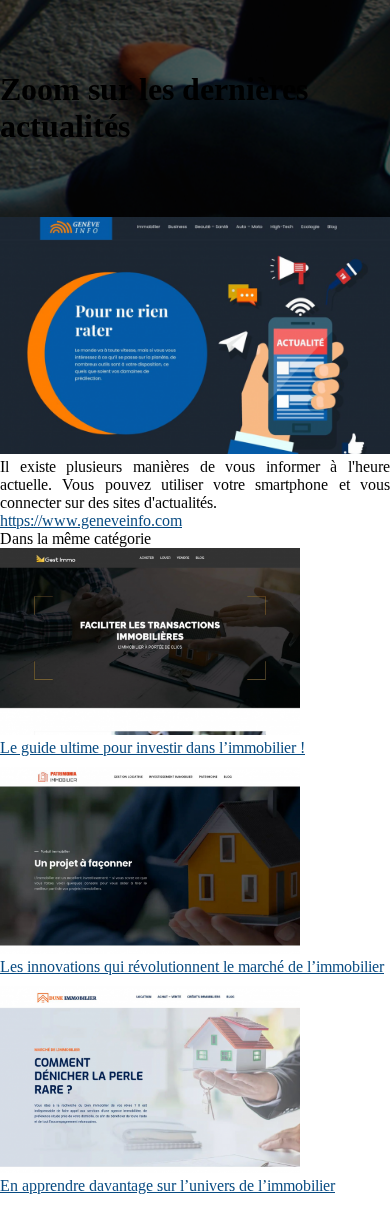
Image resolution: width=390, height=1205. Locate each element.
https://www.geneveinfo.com (91, 520)
